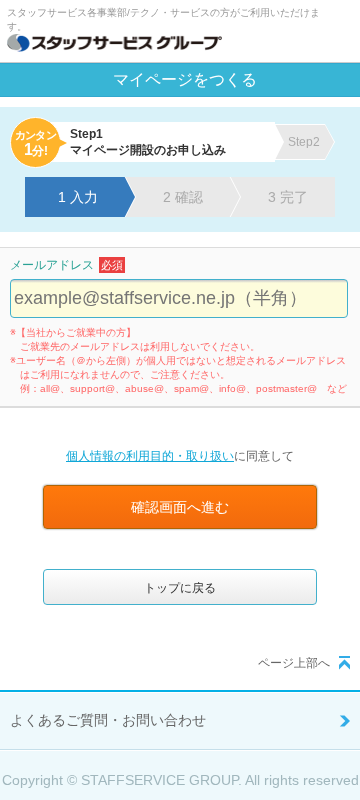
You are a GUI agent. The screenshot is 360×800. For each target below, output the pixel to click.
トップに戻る (180, 588)
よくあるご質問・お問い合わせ (108, 720)
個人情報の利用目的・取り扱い (150, 456)
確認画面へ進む (180, 507)
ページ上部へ (294, 663)
